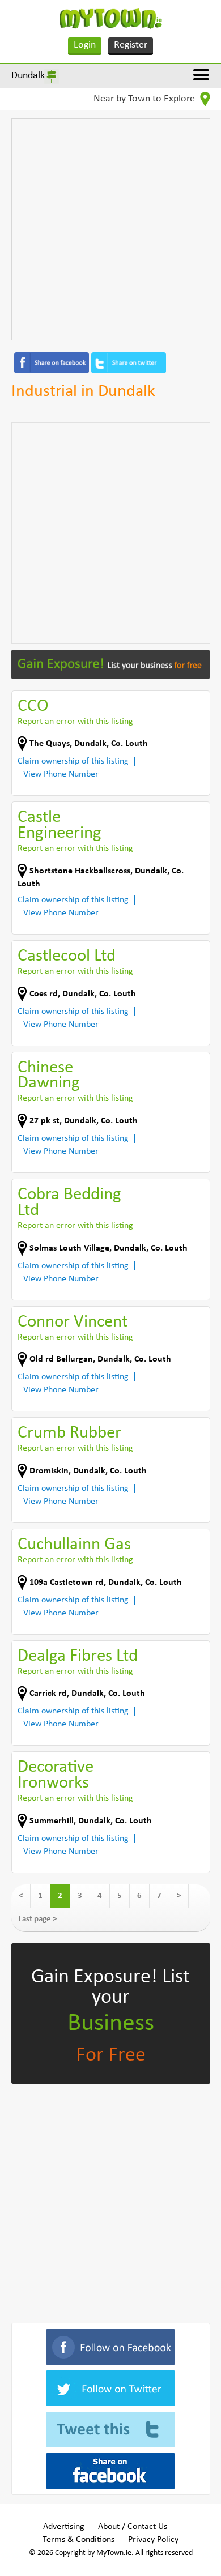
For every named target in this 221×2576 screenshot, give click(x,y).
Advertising (64, 2527)
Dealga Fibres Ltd (78, 1656)
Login (85, 45)
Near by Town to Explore (145, 99)
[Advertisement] (110, 229)
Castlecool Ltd (67, 956)
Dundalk (28, 76)
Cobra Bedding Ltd (69, 1203)
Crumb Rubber (69, 1433)
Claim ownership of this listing (73, 761)
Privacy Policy (153, 2540)
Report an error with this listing (75, 722)
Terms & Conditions (78, 2540)
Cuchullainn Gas (74, 1545)
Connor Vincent (73, 1322)
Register (131, 45)
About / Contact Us (133, 2527)
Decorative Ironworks (56, 1775)
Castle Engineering (59, 826)
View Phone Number (61, 774)
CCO (33, 707)
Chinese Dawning (49, 1076)
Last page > (38, 1919)
